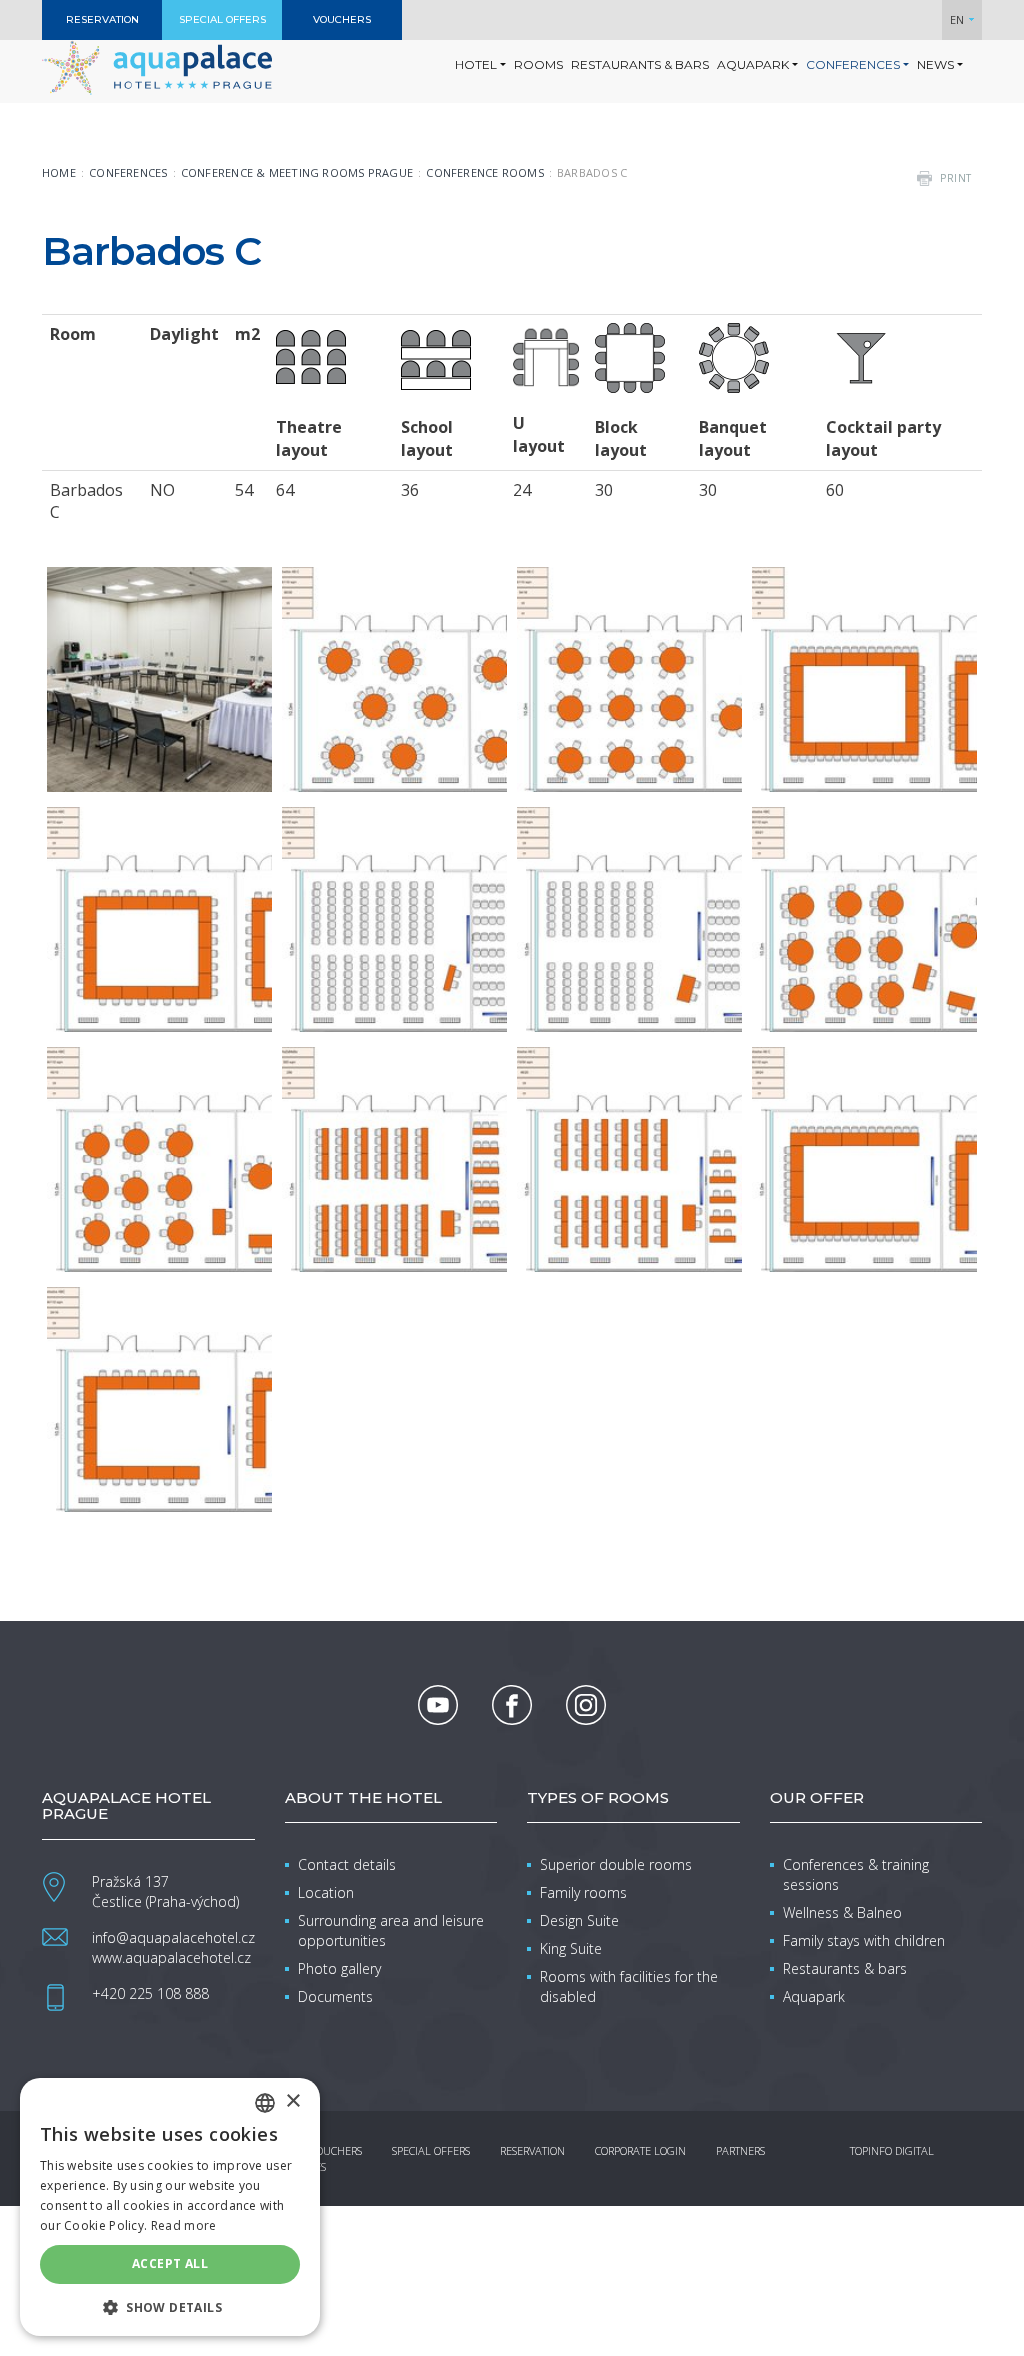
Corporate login (640, 2150)
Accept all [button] (170, 2263)
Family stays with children (864, 1940)
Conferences (128, 172)
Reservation (532, 2150)
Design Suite (579, 1920)
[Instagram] (586, 1705)
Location (326, 1892)
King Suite (571, 1948)
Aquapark (814, 1996)
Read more (184, 2225)
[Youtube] (438, 1705)
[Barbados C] (159, 679)
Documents (335, 1996)
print (956, 178)
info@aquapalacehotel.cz (173, 1937)
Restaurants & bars (845, 1968)
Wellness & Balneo (842, 1912)
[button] (170, 2306)
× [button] (292, 2101)
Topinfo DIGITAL (892, 2150)
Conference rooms (485, 172)
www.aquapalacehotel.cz (171, 1957)
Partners (740, 2150)
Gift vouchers (323, 2150)
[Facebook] (512, 1705)
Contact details (347, 1864)
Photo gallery (339, 1968)
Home (59, 172)
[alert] (170, 2207)
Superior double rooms (616, 1864)
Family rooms (583, 1892)
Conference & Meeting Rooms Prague (297, 172)
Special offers (431, 2150)
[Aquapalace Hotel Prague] (157, 66)
